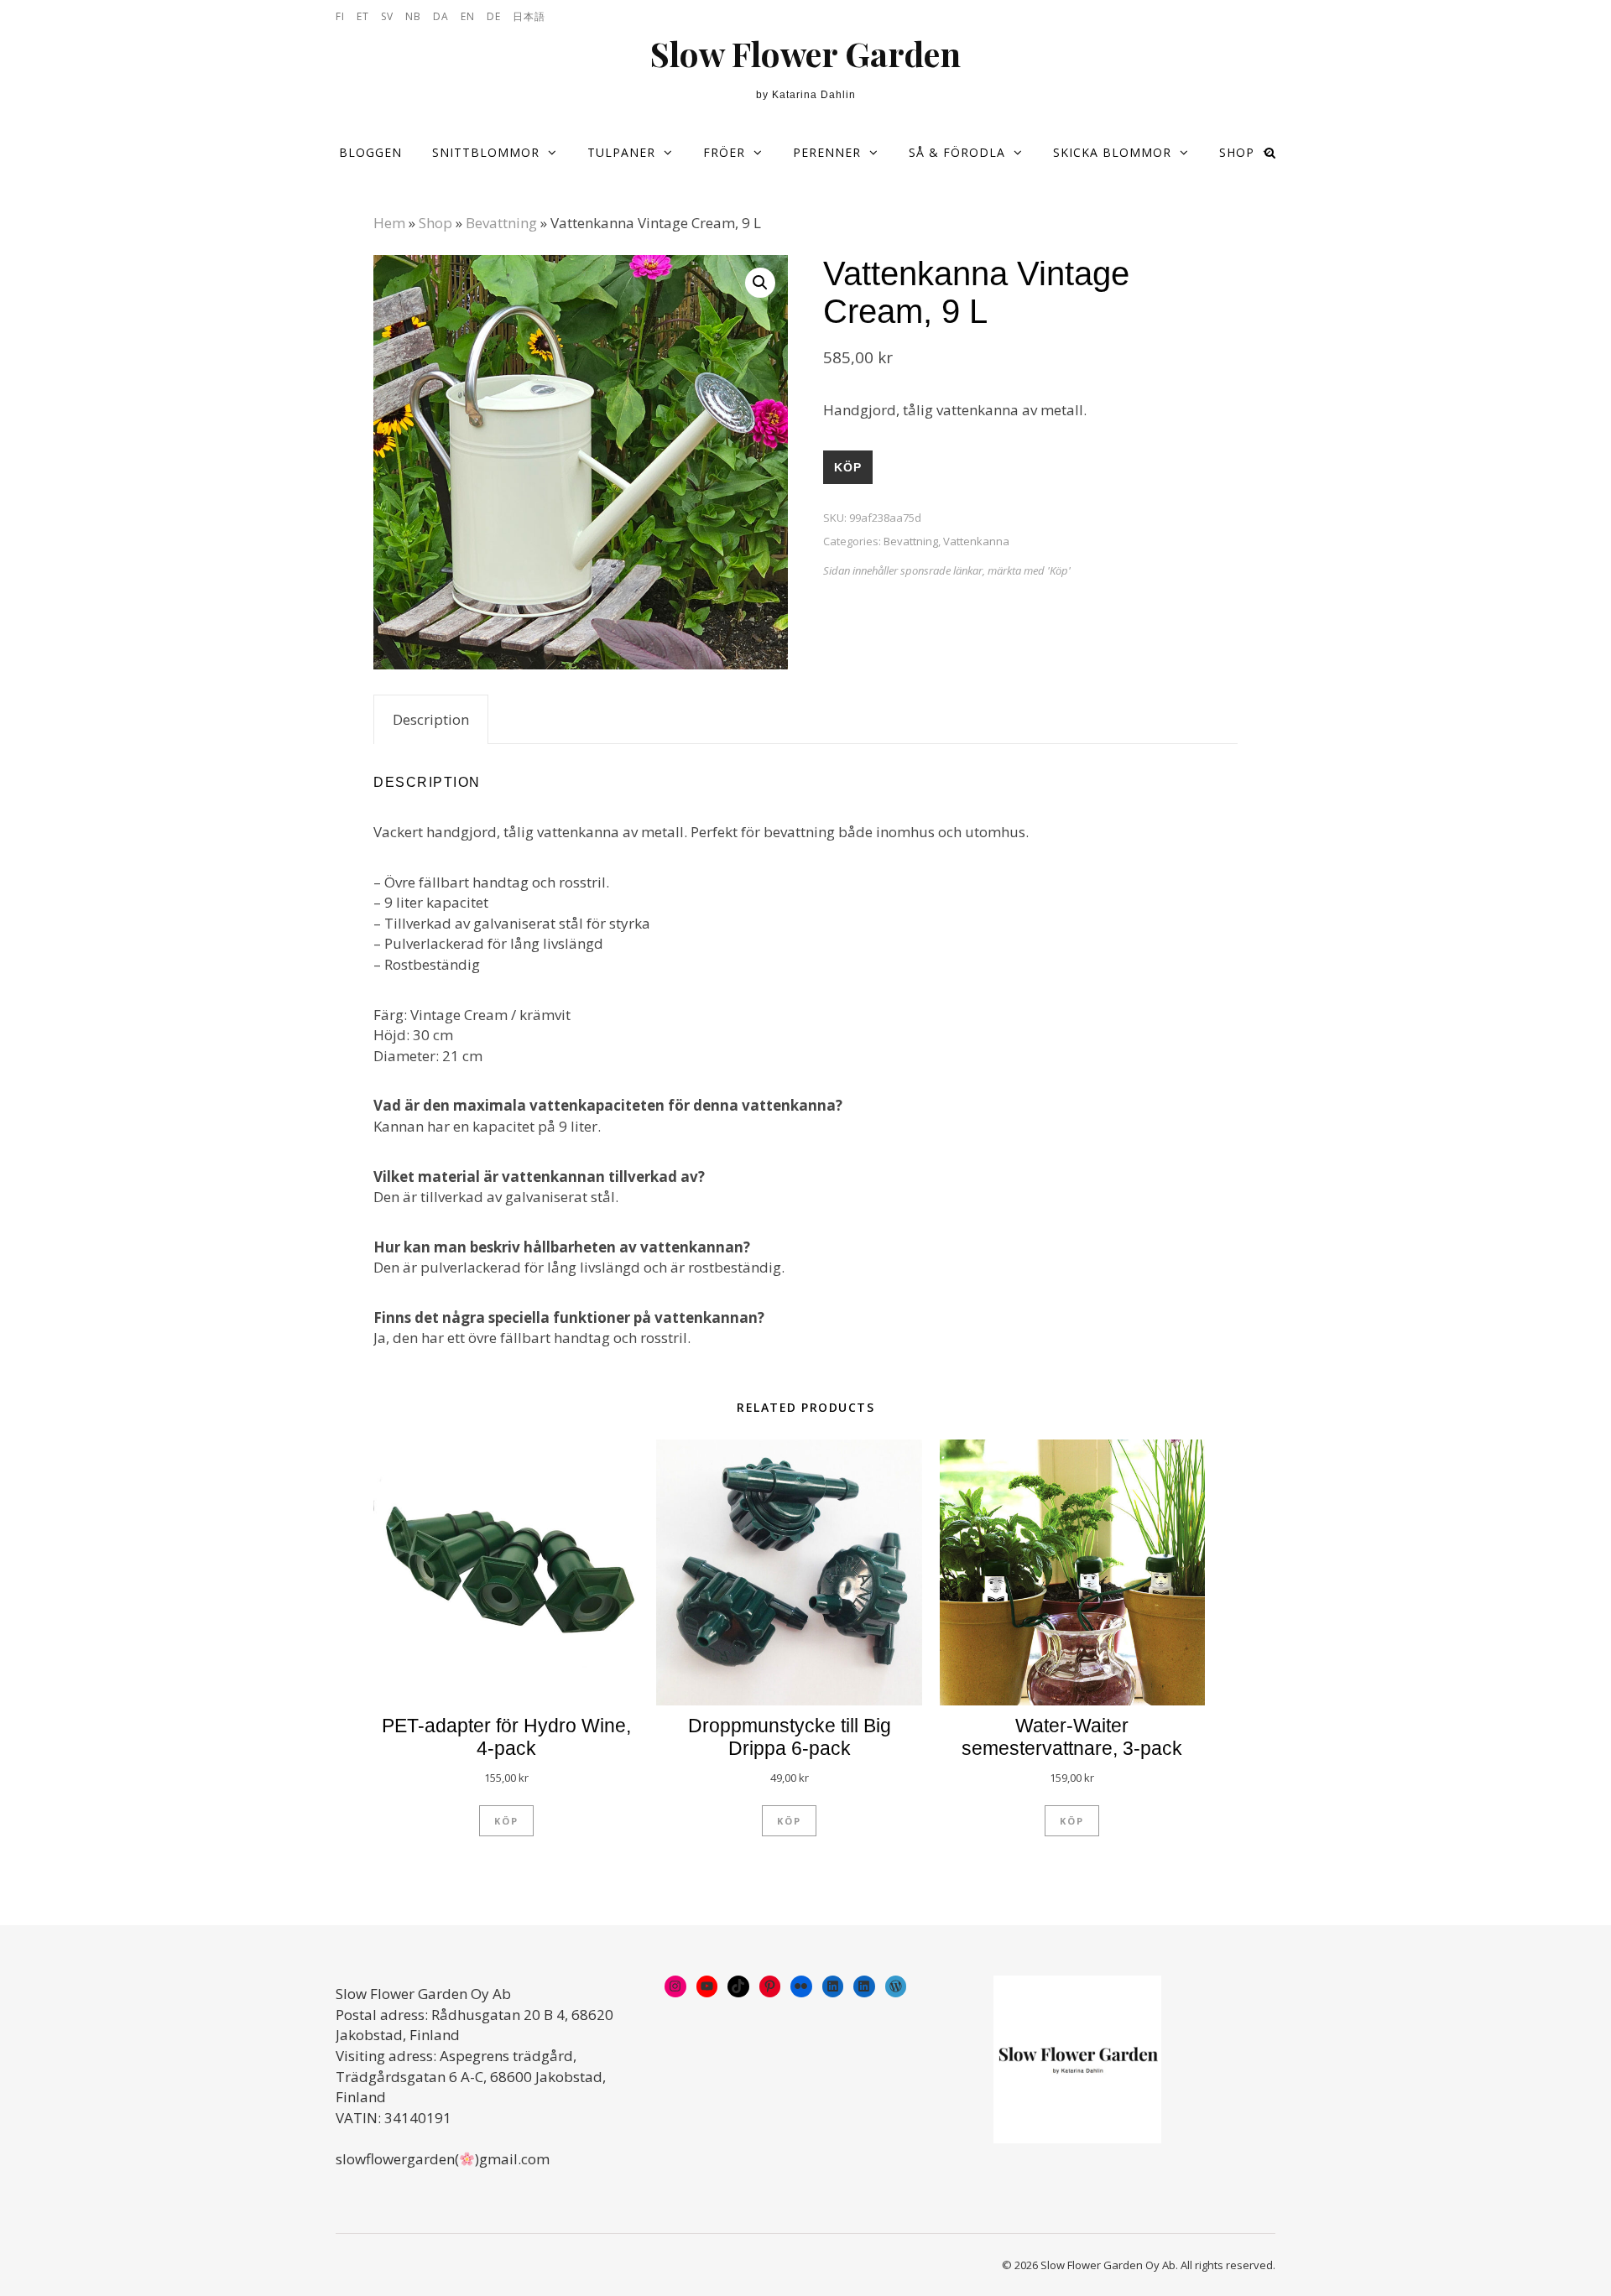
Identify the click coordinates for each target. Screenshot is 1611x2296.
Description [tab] (431, 719)
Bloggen (370, 152)
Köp (848, 467)
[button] (760, 283)
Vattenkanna (976, 541)
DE (494, 16)
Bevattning (501, 223)
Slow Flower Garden (805, 54)
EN (468, 16)
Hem (389, 223)
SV (387, 16)
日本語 (529, 16)
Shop (1237, 152)
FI (340, 16)
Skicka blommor (1112, 152)
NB (413, 16)
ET (363, 16)
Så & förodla (957, 152)
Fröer (724, 152)
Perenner (827, 152)
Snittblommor (486, 152)
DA (441, 16)
